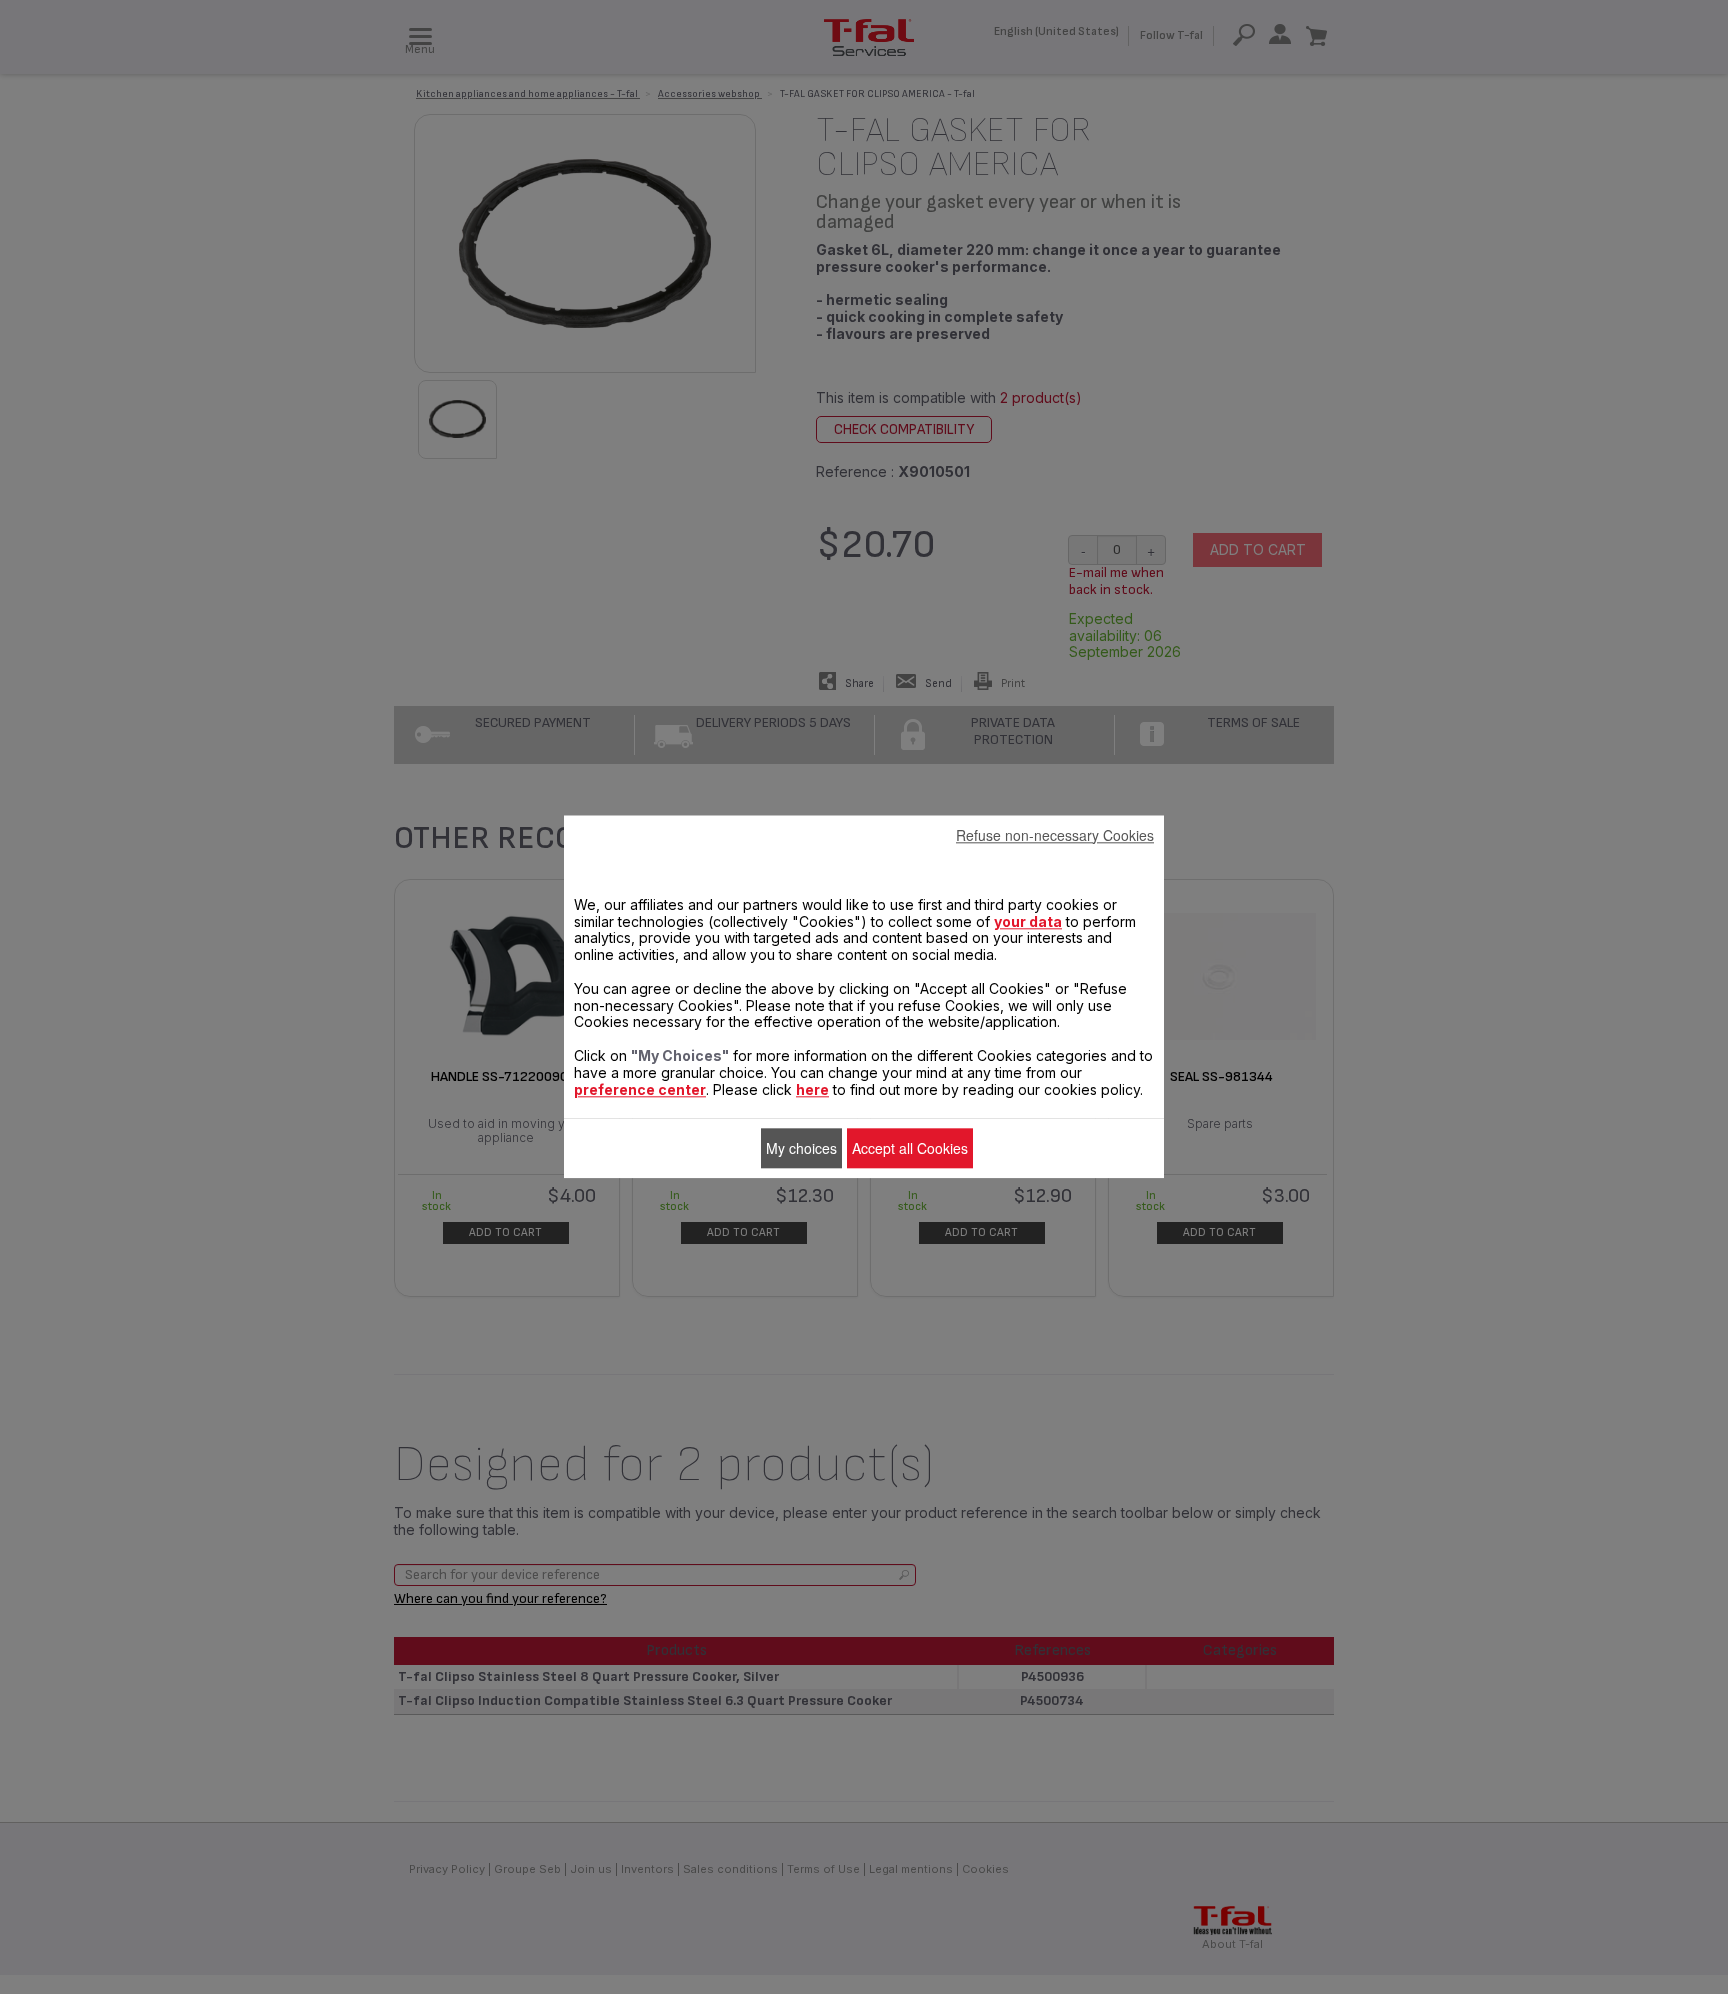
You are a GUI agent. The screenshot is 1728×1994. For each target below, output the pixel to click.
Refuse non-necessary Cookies (1055, 835)
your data (1028, 921)
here (812, 1089)
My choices (801, 1148)
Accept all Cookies (910, 1148)
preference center (640, 1089)
